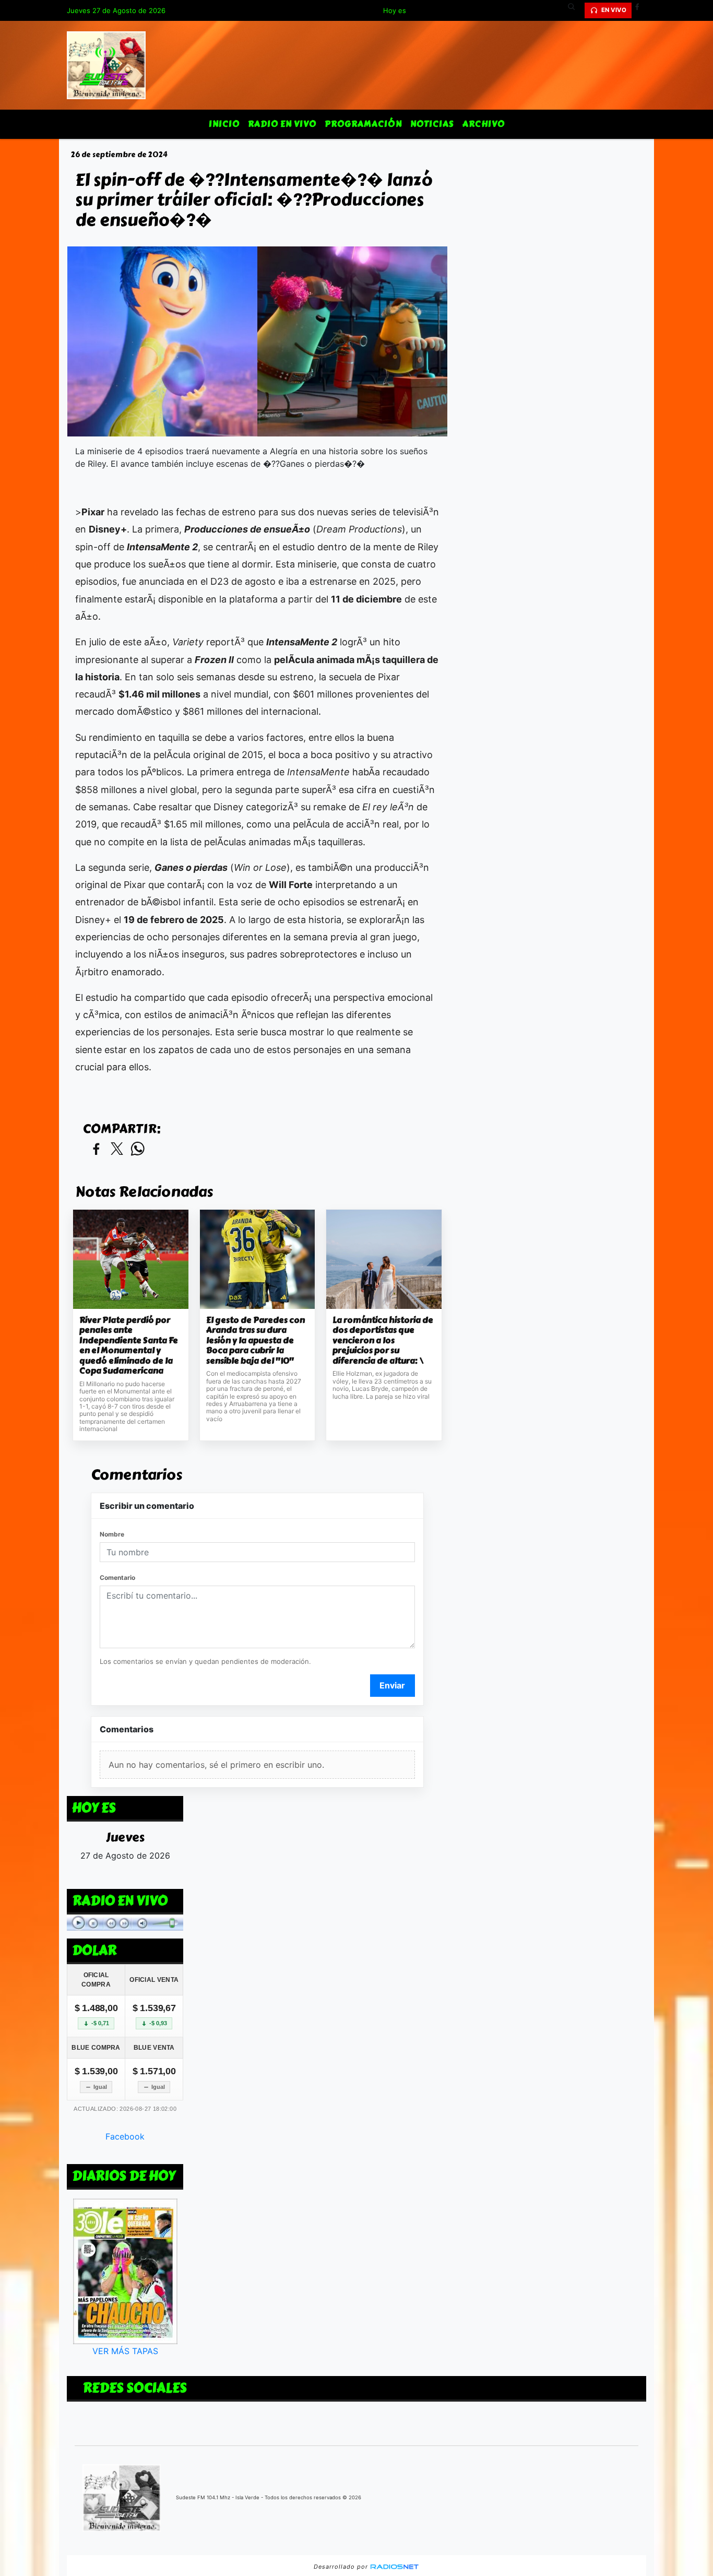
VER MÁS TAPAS (125, 2351)
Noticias (432, 124)
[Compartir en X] (117, 1149)
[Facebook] (641, 10)
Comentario (117, 1577)
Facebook (125, 2136)
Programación (363, 124)
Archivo (484, 124)
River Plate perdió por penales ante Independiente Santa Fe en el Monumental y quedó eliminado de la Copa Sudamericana (129, 1346)
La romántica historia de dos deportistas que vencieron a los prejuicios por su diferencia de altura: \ (383, 1341)
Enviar (392, 1685)
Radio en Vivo (282, 124)
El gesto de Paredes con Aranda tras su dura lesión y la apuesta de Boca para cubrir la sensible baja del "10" (256, 1341)
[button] (575, 10)
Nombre (112, 1534)
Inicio (224, 124)
